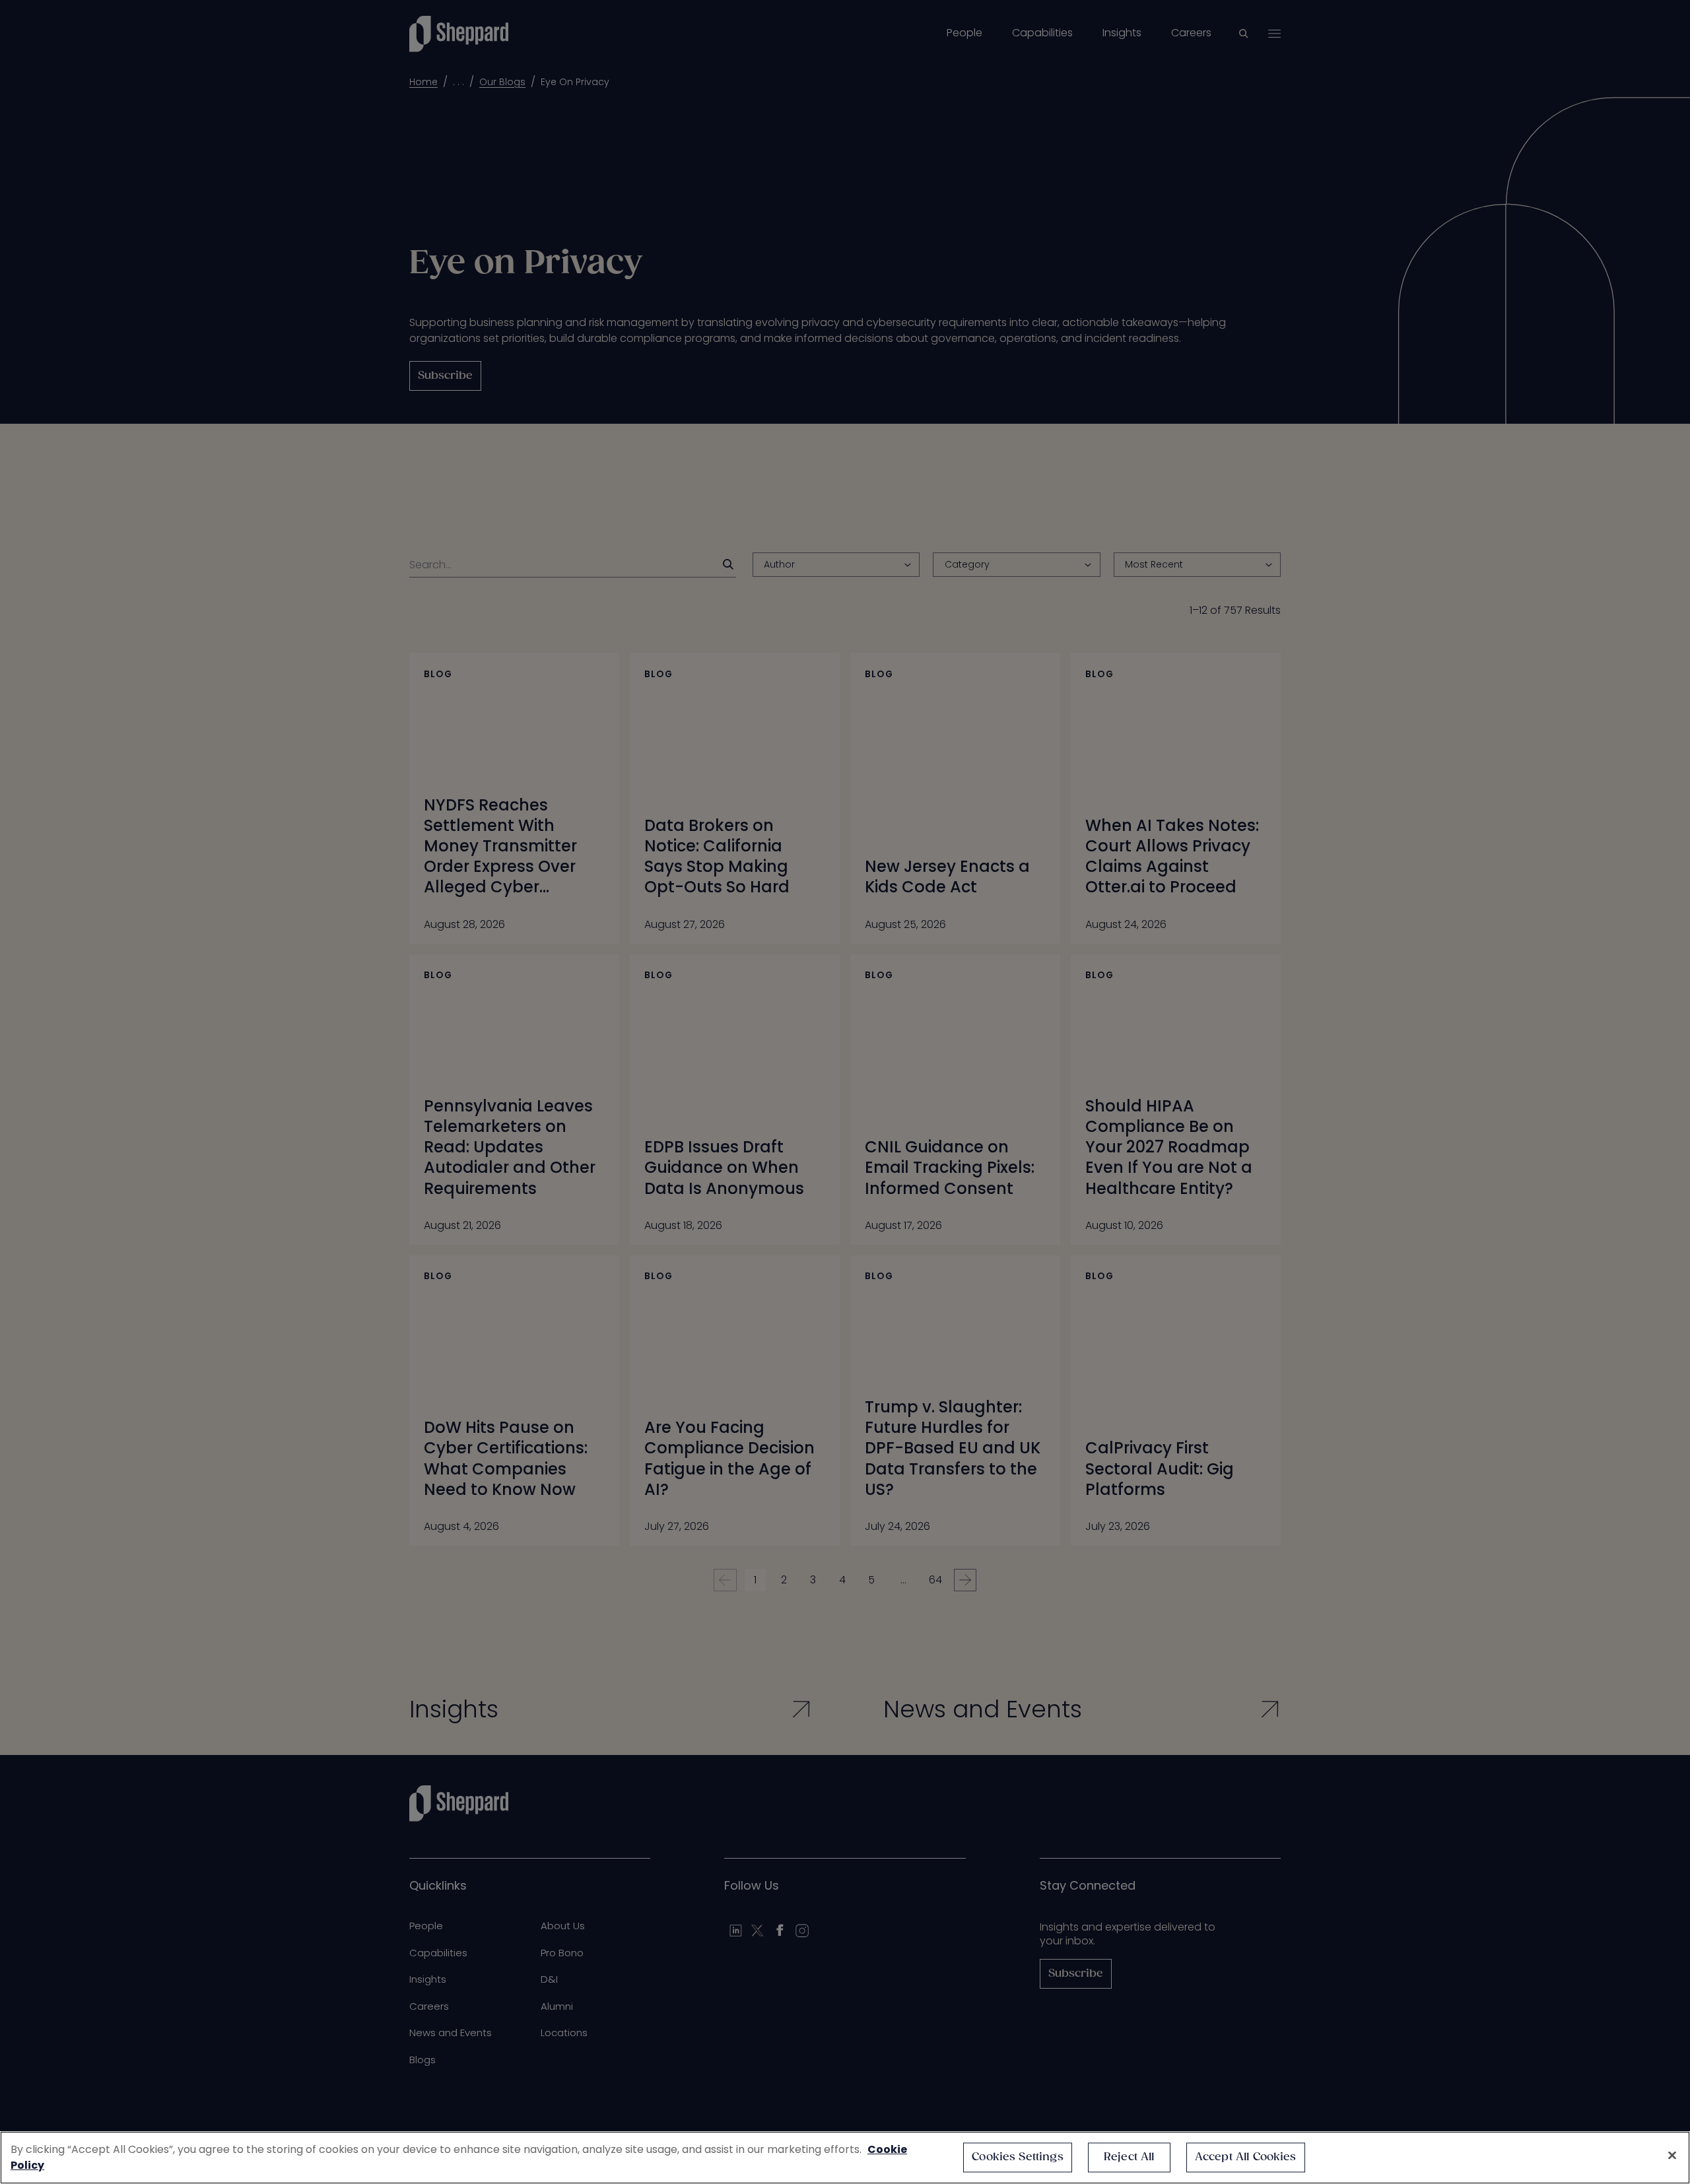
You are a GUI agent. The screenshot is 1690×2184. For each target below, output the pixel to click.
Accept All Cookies (1246, 2157)
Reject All (1129, 2157)
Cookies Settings (1018, 2157)
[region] (845, 2158)
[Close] (1672, 2156)
